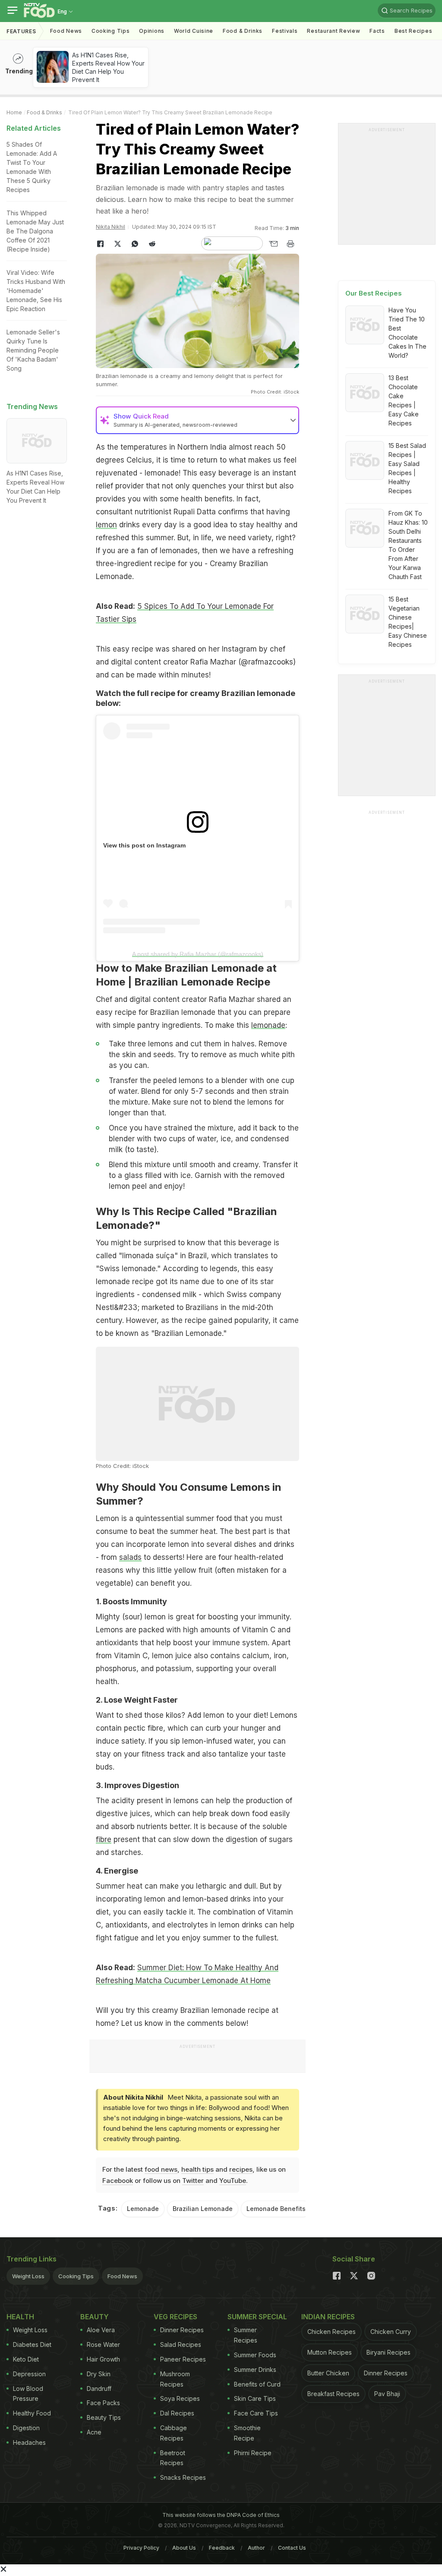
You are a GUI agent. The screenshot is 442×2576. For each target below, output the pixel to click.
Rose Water (103, 2345)
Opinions (152, 31)
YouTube (233, 2181)
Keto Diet (26, 2359)
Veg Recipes (175, 2317)
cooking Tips (110, 31)
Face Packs (103, 2403)
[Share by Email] (273, 244)
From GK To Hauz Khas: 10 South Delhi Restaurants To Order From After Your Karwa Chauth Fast (408, 545)
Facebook (118, 2181)
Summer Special (257, 2317)
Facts (377, 31)
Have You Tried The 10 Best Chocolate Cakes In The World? (407, 333)
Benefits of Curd (257, 2384)
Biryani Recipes (388, 2352)
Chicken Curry (391, 2332)
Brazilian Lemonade (203, 2209)
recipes (241, 2169)
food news (161, 2169)
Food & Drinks (243, 31)
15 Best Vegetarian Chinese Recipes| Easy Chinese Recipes (408, 622)
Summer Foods (255, 2355)
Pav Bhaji (387, 2394)
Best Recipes (413, 31)
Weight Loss (28, 2276)
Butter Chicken (328, 2373)
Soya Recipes (180, 2398)
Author (256, 2548)
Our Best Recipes (374, 293)
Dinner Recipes (182, 2330)
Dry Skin (99, 2374)
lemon (106, 525)
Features (21, 31)
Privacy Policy (141, 2548)
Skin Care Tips (255, 2398)
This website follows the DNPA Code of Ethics (221, 2515)
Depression (29, 2374)
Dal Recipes (177, 2413)
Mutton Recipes (330, 2352)
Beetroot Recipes (173, 2458)
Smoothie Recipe (247, 2433)
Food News (66, 31)
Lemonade (143, 2209)
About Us (184, 2548)
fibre (104, 1839)
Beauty (95, 2317)
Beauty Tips (104, 2417)
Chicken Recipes (331, 2332)
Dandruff (99, 2389)
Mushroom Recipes (175, 2379)
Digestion (26, 2428)
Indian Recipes (328, 2317)
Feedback (222, 2548)
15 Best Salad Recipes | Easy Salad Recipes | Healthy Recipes (407, 468)
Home (14, 112)
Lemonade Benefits (276, 2209)
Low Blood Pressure (28, 2394)
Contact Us (292, 2548)
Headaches (29, 2442)
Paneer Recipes (183, 2359)
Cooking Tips (76, 2276)
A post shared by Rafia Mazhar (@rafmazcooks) (198, 954)
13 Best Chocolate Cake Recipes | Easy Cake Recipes (404, 400)
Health (20, 2317)
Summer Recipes (246, 2335)
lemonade (268, 1025)
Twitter (193, 2181)
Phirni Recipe (253, 2453)
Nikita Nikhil (110, 227)
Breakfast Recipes (333, 2394)
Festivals (285, 31)
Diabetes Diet (32, 2345)
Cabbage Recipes (174, 2433)
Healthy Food (32, 2413)
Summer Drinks (255, 2370)
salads (130, 1557)
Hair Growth (103, 2359)
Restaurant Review (333, 31)
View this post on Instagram (144, 845)
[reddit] (152, 244)
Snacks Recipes (183, 2477)
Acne (94, 2432)
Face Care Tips (256, 2413)
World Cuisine (194, 31)
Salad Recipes (181, 2345)
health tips (197, 2169)
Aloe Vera (101, 2330)
